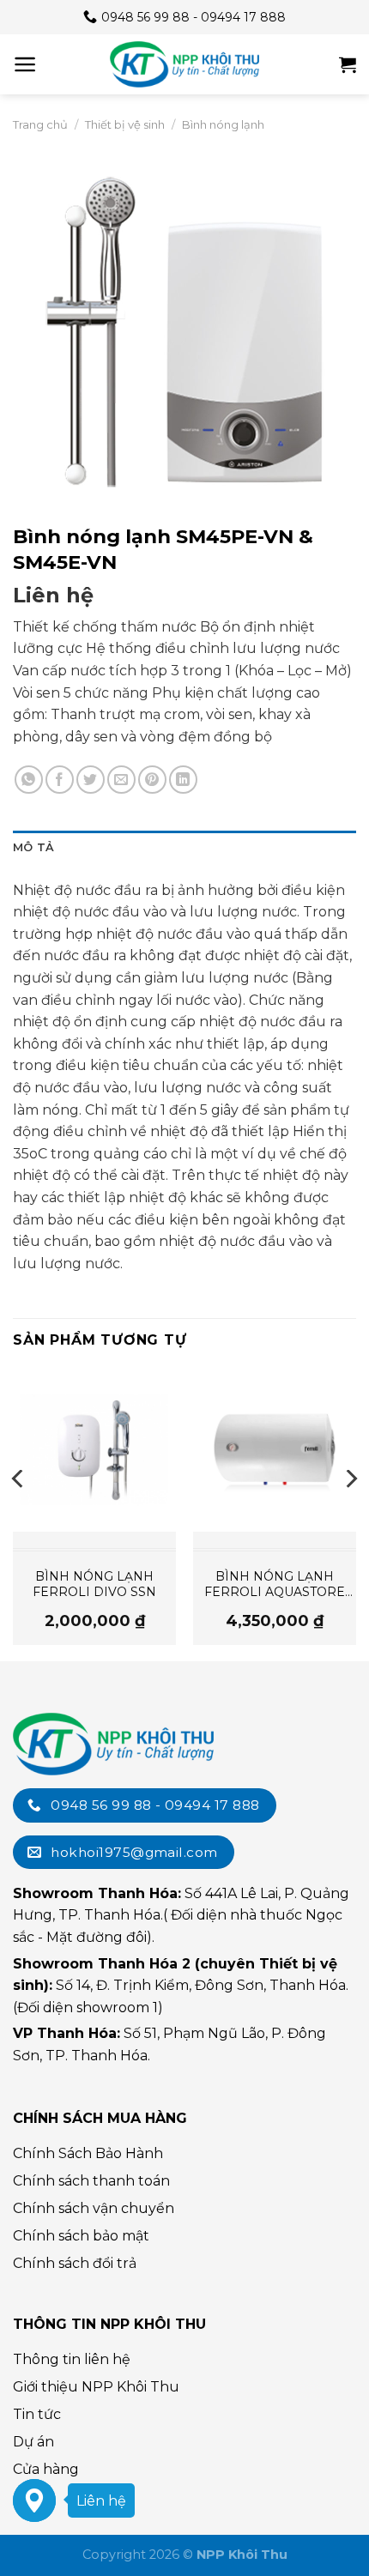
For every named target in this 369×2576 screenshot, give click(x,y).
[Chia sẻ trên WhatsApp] (29, 780)
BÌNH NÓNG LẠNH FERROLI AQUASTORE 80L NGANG (275, 1584)
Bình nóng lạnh (223, 124)
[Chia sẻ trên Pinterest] (152, 780)
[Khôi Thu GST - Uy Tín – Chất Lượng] (184, 64)
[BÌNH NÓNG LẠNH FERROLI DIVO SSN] (94, 1449)
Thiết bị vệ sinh (125, 124)
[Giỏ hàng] (348, 64)
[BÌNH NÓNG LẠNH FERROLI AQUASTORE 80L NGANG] (275, 1449)
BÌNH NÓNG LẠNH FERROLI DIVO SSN (94, 1584)
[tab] (184, 848)
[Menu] (25, 64)
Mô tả (33, 847)
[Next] (350, 1513)
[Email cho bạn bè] (121, 780)
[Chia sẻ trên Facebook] (60, 780)
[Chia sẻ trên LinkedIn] (183, 780)
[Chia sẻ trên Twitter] (91, 780)
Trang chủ (40, 124)
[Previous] (19, 1513)
